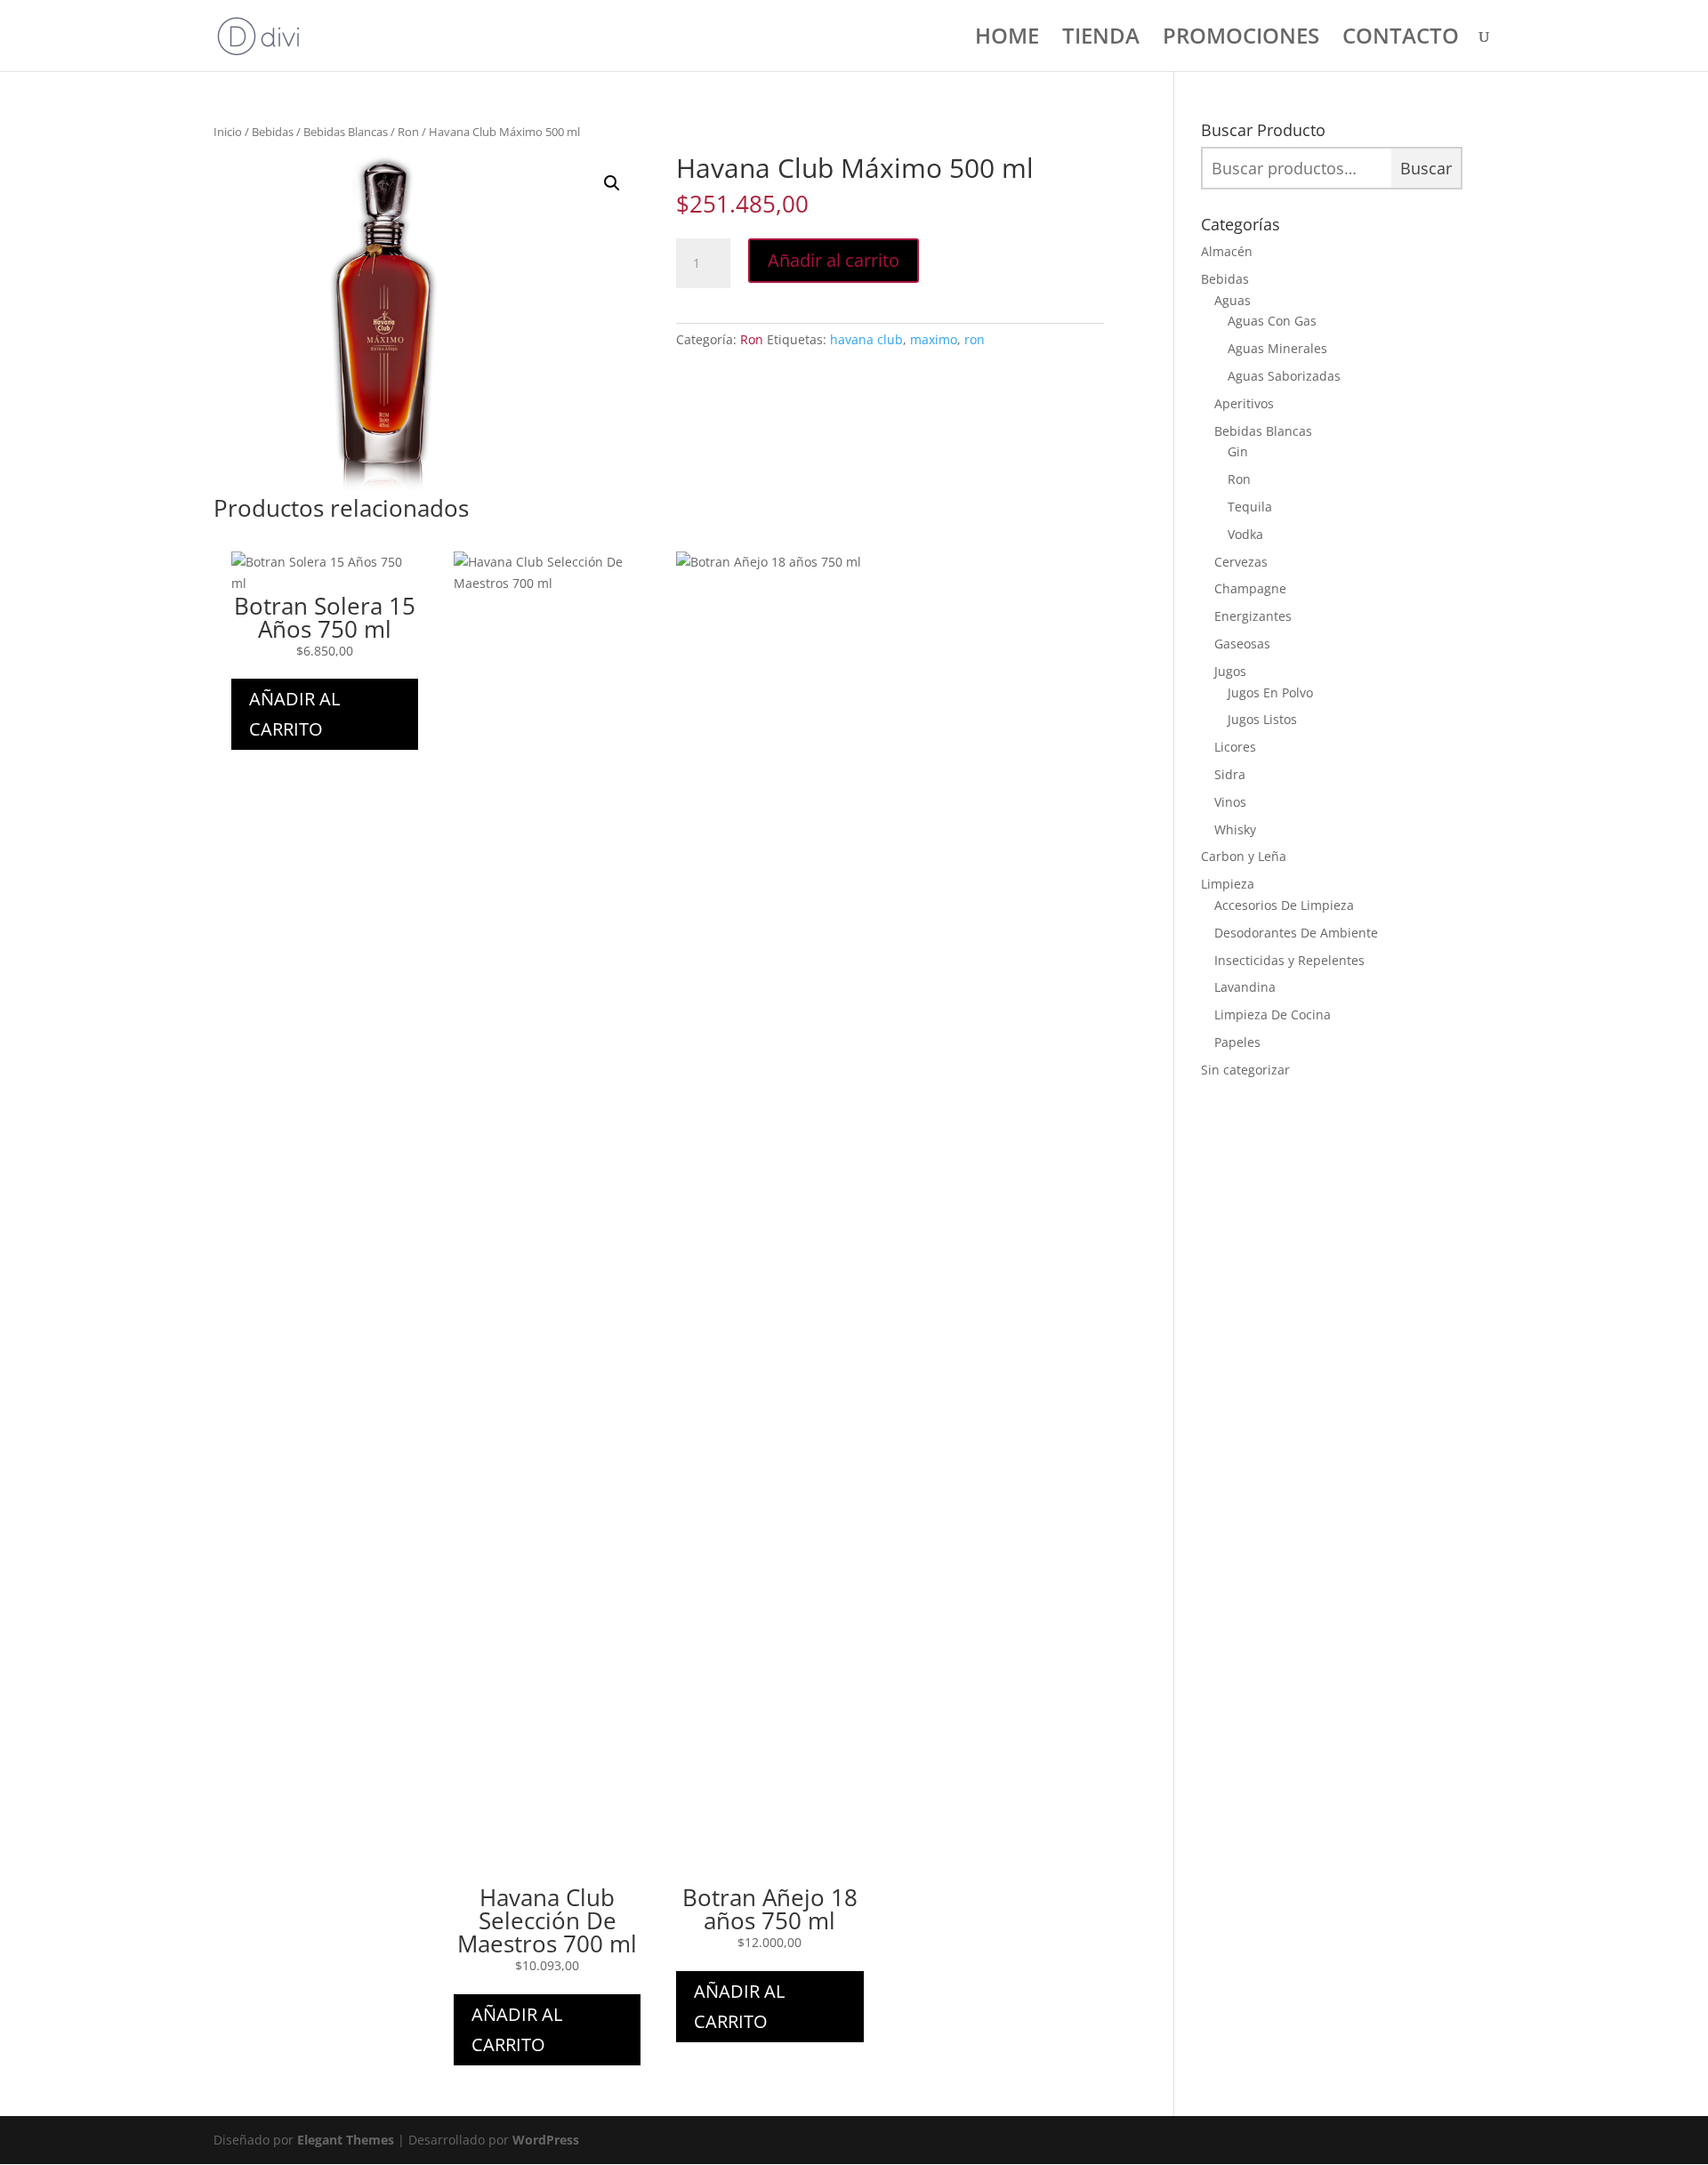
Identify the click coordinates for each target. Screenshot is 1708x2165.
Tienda (1101, 40)
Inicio (228, 132)
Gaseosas (1242, 644)
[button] (612, 183)
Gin (1238, 451)
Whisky (1235, 829)
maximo (934, 339)
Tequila (1250, 507)
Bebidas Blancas (346, 132)
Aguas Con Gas (1272, 321)
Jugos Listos (1262, 719)
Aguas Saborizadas (1284, 376)
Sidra (1230, 774)
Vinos (1230, 802)
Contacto (1401, 40)
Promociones (1241, 40)
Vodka (1245, 534)
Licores (1235, 747)
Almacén (1227, 251)
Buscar (1426, 168)
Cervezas (1241, 562)
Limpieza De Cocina (1273, 1014)
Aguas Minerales (1277, 348)
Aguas (1233, 300)
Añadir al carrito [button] (294, 714)
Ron (408, 132)
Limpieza (1228, 884)
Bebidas (273, 132)
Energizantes (1253, 616)
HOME (1007, 40)
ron (975, 339)
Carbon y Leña (1244, 856)
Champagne (1250, 588)
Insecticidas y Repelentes (1289, 960)
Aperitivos (1244, 403)
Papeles (1237, 1042)
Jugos (1230, 671)
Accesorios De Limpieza (1284, 905)
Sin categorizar (1245, 1070)
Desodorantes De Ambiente (1296, 933)
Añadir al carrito (834, 260)
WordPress (546, 2140)
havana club (866, 339)
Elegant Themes (346, 2140)
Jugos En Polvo (1270, 692)
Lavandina (1245, 987)
